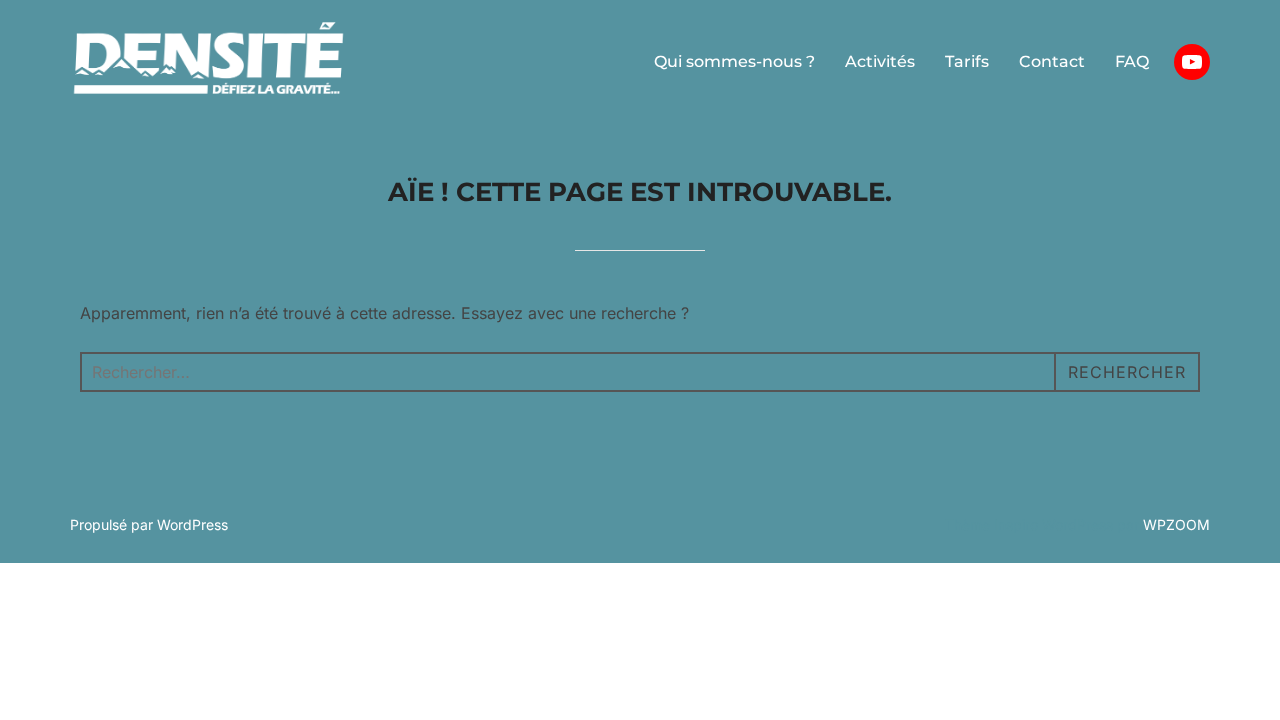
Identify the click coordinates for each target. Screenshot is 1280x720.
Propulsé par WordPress (149, 524)
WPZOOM (1176, 524)
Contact (1052, 61)
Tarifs (967, 61)
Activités (880, 61)
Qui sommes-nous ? (734, 61)
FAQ (1132, 61)
